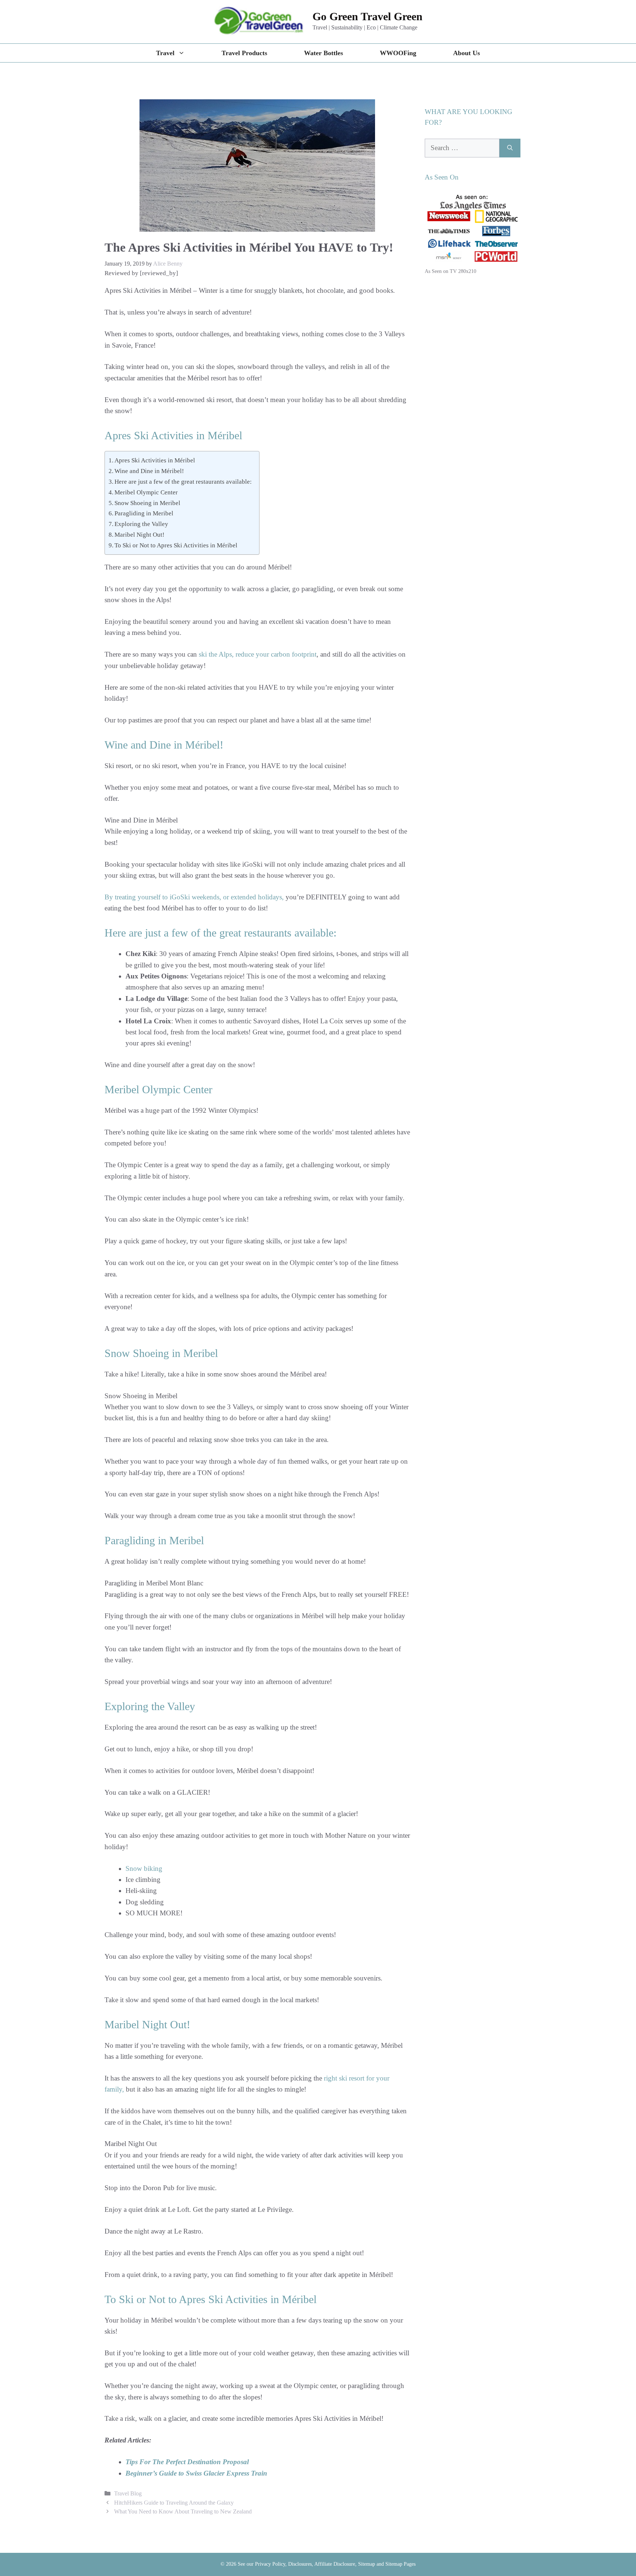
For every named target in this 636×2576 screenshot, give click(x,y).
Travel (165, 53)
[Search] (510, 148)
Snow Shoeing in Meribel (147, 503)
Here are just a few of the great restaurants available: (183, 482)
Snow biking (144, 1868)
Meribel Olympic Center (146, 492)
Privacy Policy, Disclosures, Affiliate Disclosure (305, 2564)
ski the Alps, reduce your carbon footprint (258, 654)
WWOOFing (398, 53)
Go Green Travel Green (368, 16)
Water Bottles (324, 53)
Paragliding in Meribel (144, 513)
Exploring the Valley (141, 524)
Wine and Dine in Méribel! (149, 471)
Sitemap (367, 2564)
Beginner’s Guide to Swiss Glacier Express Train (196, 2473)
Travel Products (244, 53)
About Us (467, 53)
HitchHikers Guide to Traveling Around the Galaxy (174, 2503)
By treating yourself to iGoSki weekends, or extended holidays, (194, 897)
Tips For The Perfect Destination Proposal (187, 2462)
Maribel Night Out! (139, 535)
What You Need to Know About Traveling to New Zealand (183, 2511)
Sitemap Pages (400, 2564)
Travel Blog (128, 2493)
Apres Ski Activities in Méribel (155, 460)
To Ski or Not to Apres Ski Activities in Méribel (176, 545)
